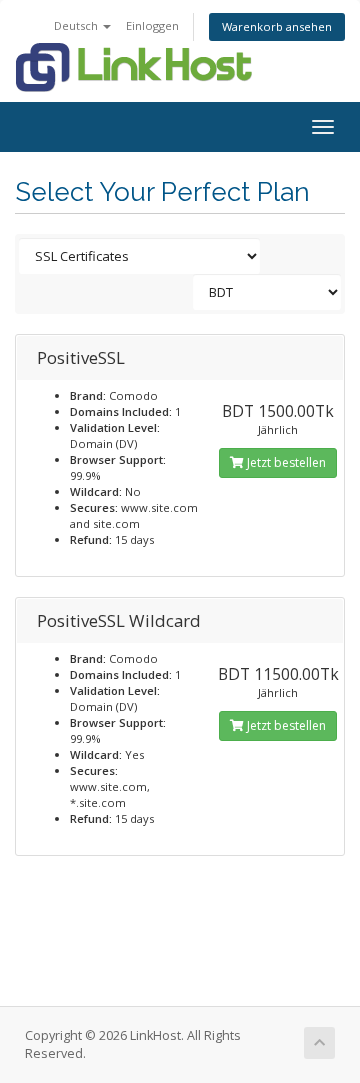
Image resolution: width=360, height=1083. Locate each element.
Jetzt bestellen (285, 462)
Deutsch (77, 25)
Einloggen (152, 25)
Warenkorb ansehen (277, 26)
